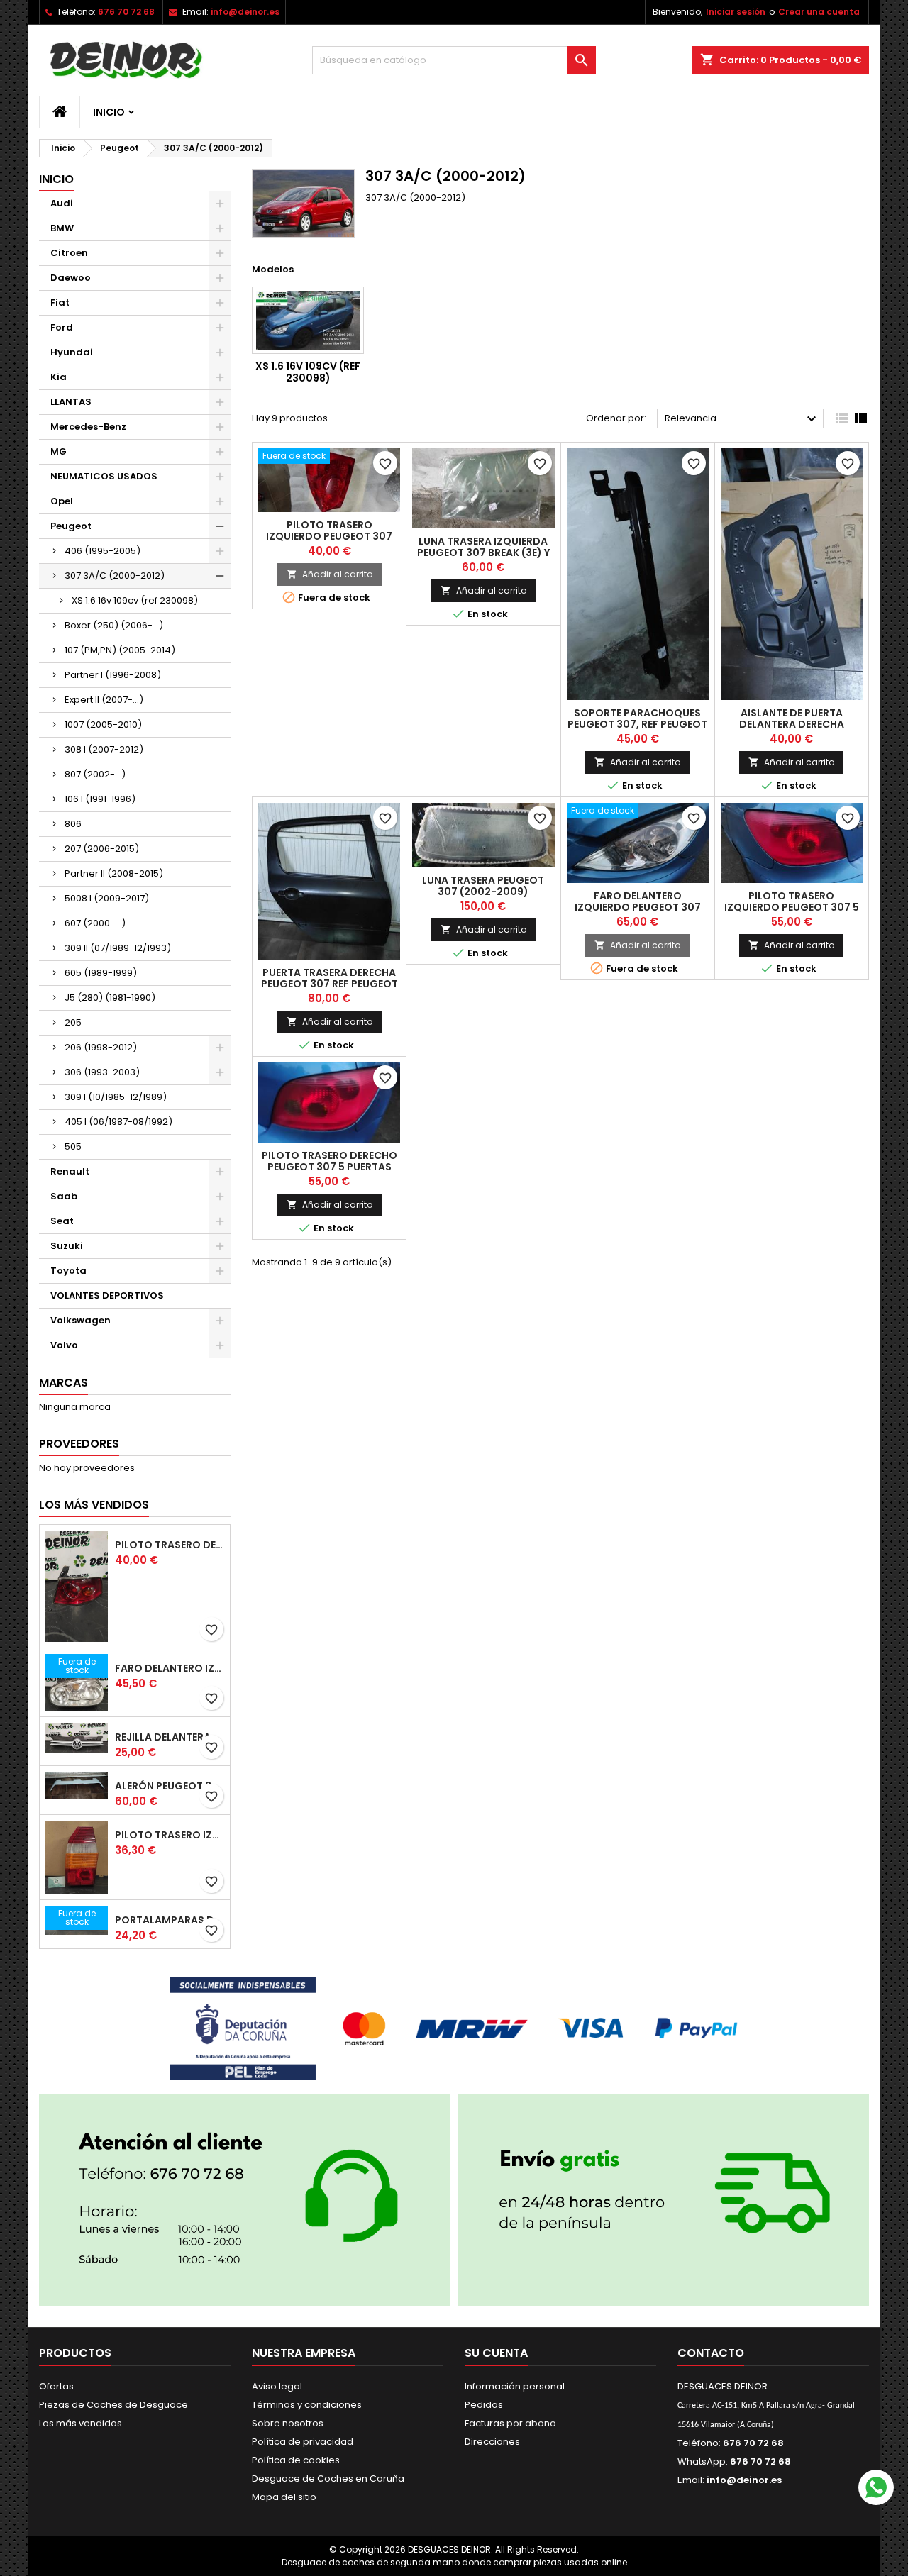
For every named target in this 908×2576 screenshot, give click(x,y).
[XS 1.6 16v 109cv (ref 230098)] (308, 320)
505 (73, 1147)
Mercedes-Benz (88, 427)
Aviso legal (277, 2386)
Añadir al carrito (330, 574)
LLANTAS (71, 402)
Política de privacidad (303, 2442)
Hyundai (72, 352)
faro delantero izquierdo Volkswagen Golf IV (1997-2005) (170, 1668)
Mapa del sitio (284, 2497)
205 (73, 1022)
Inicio (109, 112)
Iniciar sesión (736, 12)
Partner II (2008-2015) (114, 873)
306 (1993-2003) (102, 1072)
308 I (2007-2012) (104, 749)
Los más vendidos (94, 1505)
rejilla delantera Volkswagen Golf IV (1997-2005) (170, 1737)
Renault (70, 1171)
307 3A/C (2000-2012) (115, 576)
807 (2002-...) (95, 774)
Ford (62, 327)
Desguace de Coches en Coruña (328, 2478)
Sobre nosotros (288, 2423)
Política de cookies (296, 2460)
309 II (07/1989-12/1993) (118, 948)
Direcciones (492, 2442)
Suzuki (67, 1246)
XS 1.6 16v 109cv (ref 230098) (135, 600)
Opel (62, 501)
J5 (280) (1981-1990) (110, 998)
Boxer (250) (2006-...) (114, 625)
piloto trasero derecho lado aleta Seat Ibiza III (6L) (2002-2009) (170, 1545)
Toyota (68, 1271)
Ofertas (56, 2386)
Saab (64, 1196)
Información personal (515, 2386)
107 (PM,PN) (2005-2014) (120, 650)
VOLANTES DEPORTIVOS (107, 1295)
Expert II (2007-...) (104, 700)
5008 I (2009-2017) (107, 898)
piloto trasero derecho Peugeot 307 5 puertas (330, 1161)
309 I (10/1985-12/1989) (116, 1097)
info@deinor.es (245, 12)
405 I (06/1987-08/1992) (118, 1122)
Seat (62, 1221)
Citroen (69, 253)
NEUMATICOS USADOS (104, 476)
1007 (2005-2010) (103, 724)
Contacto (711, 2353)
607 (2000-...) (95, 923)
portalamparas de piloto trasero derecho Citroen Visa (170, 1920)
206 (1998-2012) (101, 1047)
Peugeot (71, 526)
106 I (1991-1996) (100, 799)
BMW (62, 228)
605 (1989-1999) (101, 973)
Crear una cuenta (819, 12)
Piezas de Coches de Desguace (113, 2405)
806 (73, 824)
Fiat (60, 302)
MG (59, 451)
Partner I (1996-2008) (113, 675)
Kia (59, 377)
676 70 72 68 (126, 12)
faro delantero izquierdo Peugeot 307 (638, 901)
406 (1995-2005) (103, 551)
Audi (62, 203)
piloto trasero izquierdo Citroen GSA (170, 1835)
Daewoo (71, 278)
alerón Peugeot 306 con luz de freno (170, 1786)
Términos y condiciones (307, 2405)
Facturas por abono (510, 2423)
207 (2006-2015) (102, 849)
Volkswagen (81, 1320)
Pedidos (484, 2405)
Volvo (64, 1345)
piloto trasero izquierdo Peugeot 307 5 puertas (792, 907)
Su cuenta (496, 2353)
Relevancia (742, 419)
